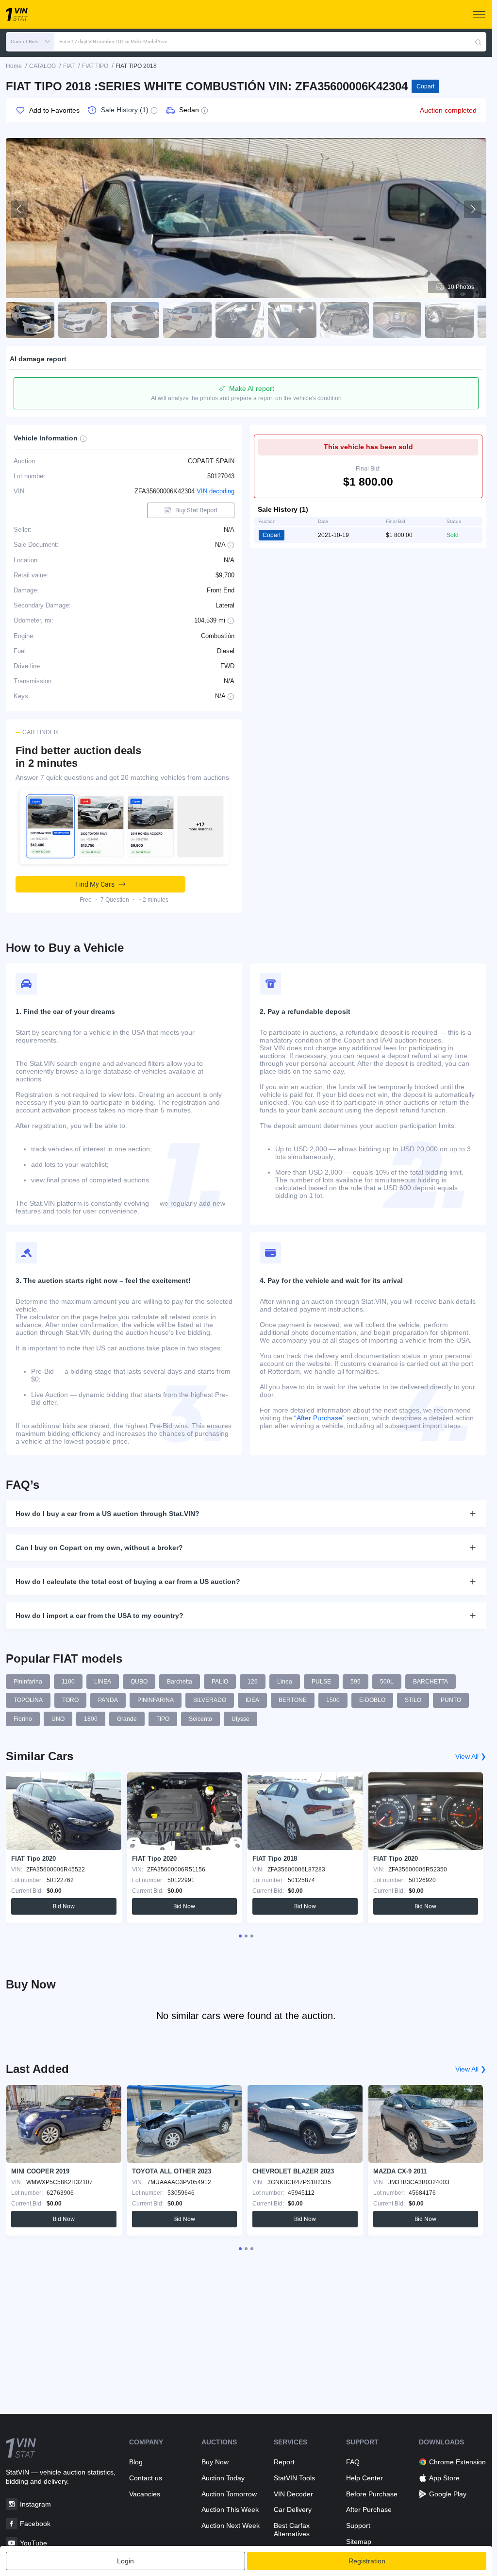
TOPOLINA (28, 1700)
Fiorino (23, 1719)
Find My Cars (95, 884)
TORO (70, 1700)
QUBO (139, 1682)
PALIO (220, 1682)
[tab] (240, 1936)
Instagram (35, 2504)
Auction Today (223, 2478)
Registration (367, 2561)
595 (356, 1682)
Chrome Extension (457, 2462)
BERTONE (293, 1700)
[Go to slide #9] (449, 320)
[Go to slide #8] (397, 320)
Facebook (35, 2524)
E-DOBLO (372, 1700)
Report (284, 2462)
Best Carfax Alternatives (292, 2530)
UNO (58, 1719)
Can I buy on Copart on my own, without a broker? (99, 1548)
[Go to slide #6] (292, 320)
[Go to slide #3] (135, 320)
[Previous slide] (19, 209)
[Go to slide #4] (187, 320)
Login (125, 2561)
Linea (285, 1682)
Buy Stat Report (196, 510)
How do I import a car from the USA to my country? (99, 1616)
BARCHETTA (431, 1682)
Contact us (146, 2478)
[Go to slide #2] (83, 320)
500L (387, 1682)
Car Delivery (293, 2509)
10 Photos (461, 287)
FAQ (353, 2462)
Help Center (364, 2478)
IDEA (252, 1700)
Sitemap (359, 2542)
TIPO (163, 1719)
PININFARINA (156, 1700)
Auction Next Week (231, 2525)
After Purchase (369, 2509)
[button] (30, 42)
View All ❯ (471, 1756)
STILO (413, 1700)
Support (358, 2525)
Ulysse (240, 1719)
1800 (91, 1719)
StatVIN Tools (294, 2478)
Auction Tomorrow (229, 2494)
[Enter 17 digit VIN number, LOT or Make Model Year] (478, 42)
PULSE (321, 1682)
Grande (127, 1719)
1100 (68, 1682)
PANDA (108, 1700)
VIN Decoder (293, 2494)
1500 (333, 1700)
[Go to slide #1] (30, 320)
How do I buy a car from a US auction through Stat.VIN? (108, 1514)
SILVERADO (210, 1700)
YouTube (33, 2543)
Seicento (200, 1719)
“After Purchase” (319, 1418)
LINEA (103, 1682)
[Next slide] (473, 209)
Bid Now (64, 1906)
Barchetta (180, 1682)
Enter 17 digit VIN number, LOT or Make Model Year (113, 42)
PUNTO (451, 1700)
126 (253, 1682)
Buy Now (215, 2462)
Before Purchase (372, 2494)
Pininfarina (28, 1682)
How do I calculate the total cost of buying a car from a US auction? (128, 1582)
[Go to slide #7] (345, 320)
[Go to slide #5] (240, 320)
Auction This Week (230, 2509)
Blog (136, 2462)
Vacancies (145, 2494)
